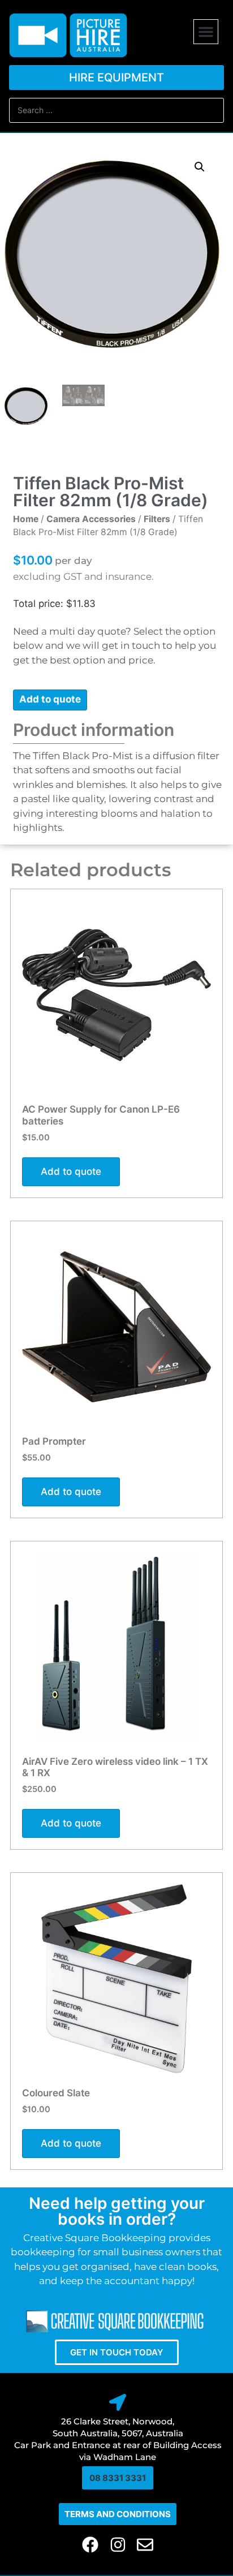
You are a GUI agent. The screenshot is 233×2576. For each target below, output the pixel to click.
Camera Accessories (91, 519)
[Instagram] (118, 2545)
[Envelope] (145, 2545)
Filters (157, 519)
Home (26, 519)
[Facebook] (90, 2545)
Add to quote (50, 699)
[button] (206, 32)
